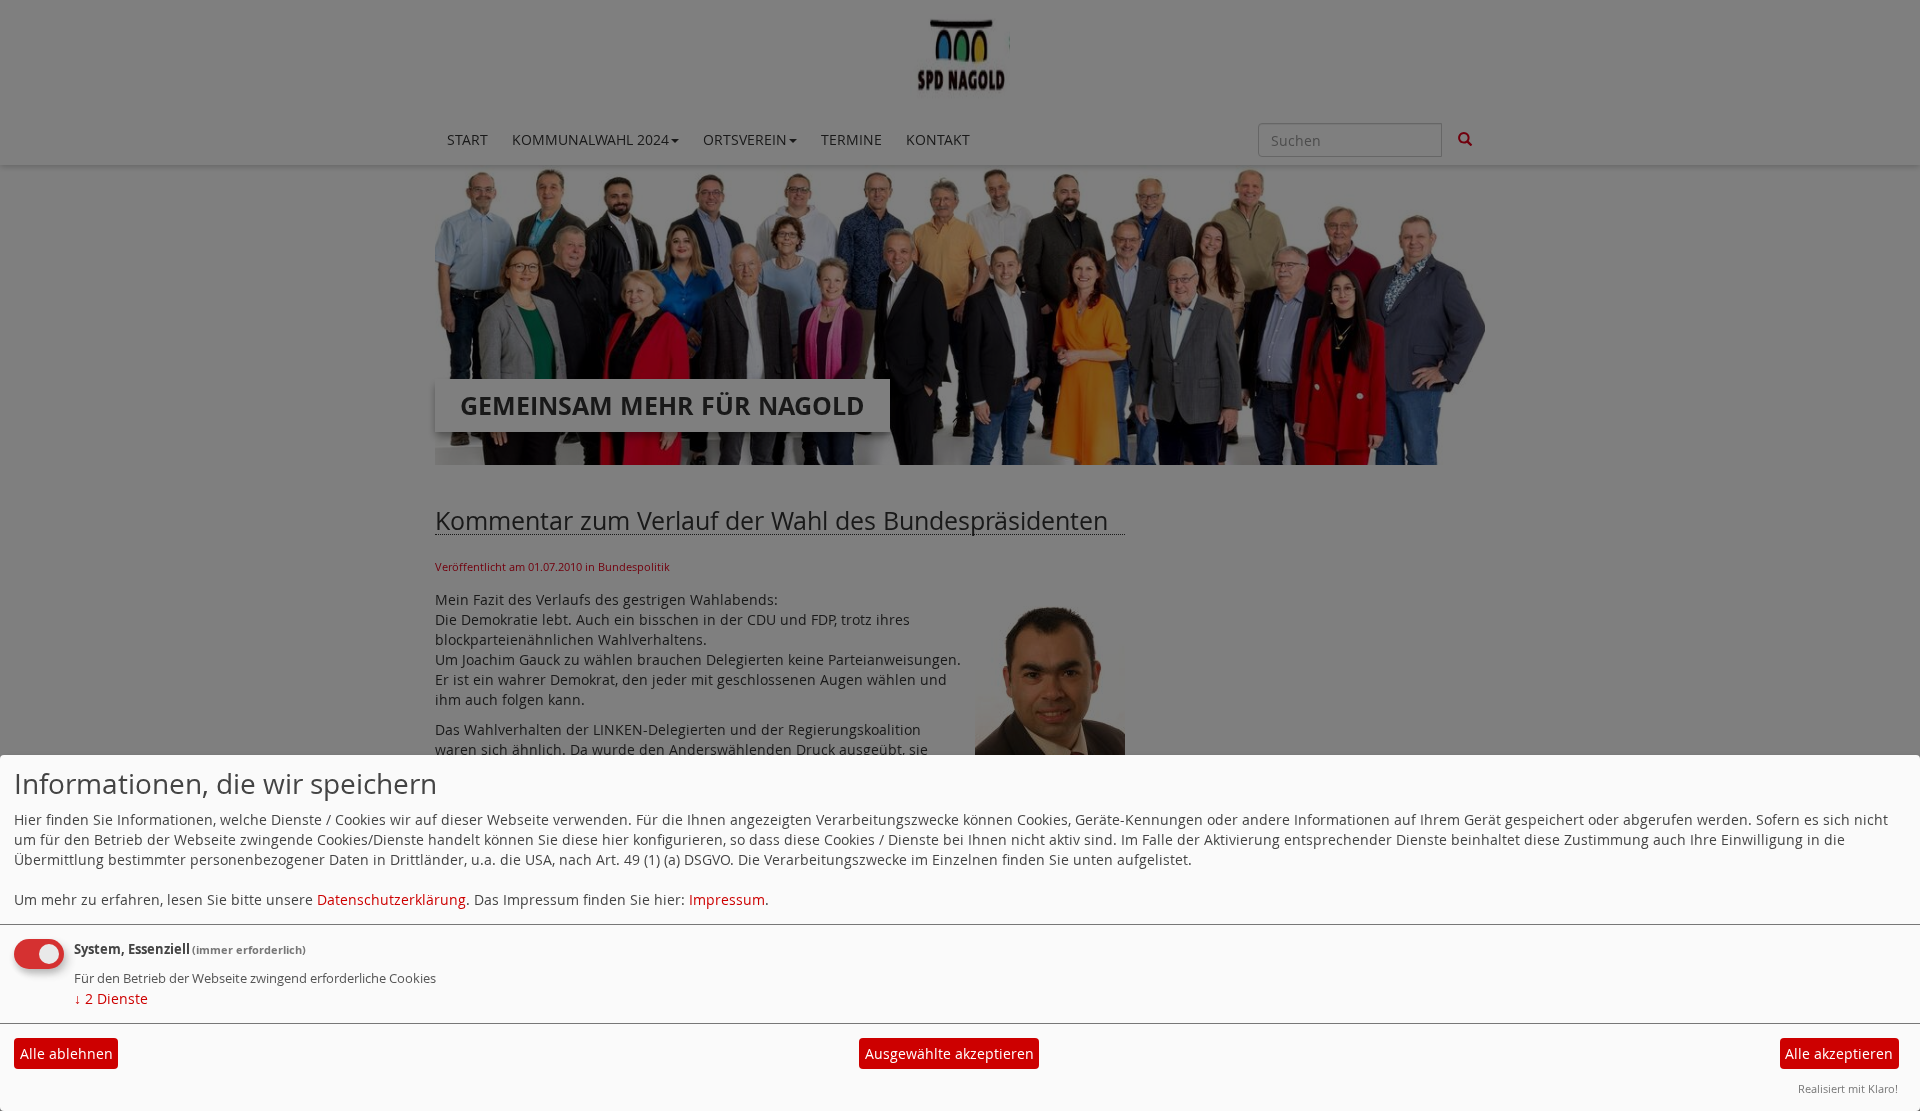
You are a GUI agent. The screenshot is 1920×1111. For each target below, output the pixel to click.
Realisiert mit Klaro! (1848, 1088)
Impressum (727, 899)
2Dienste (111, 998)
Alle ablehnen (66, 1053)
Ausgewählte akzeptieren (949, 1053)
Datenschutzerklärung (391, 899)
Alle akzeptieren (1839, 1053)
